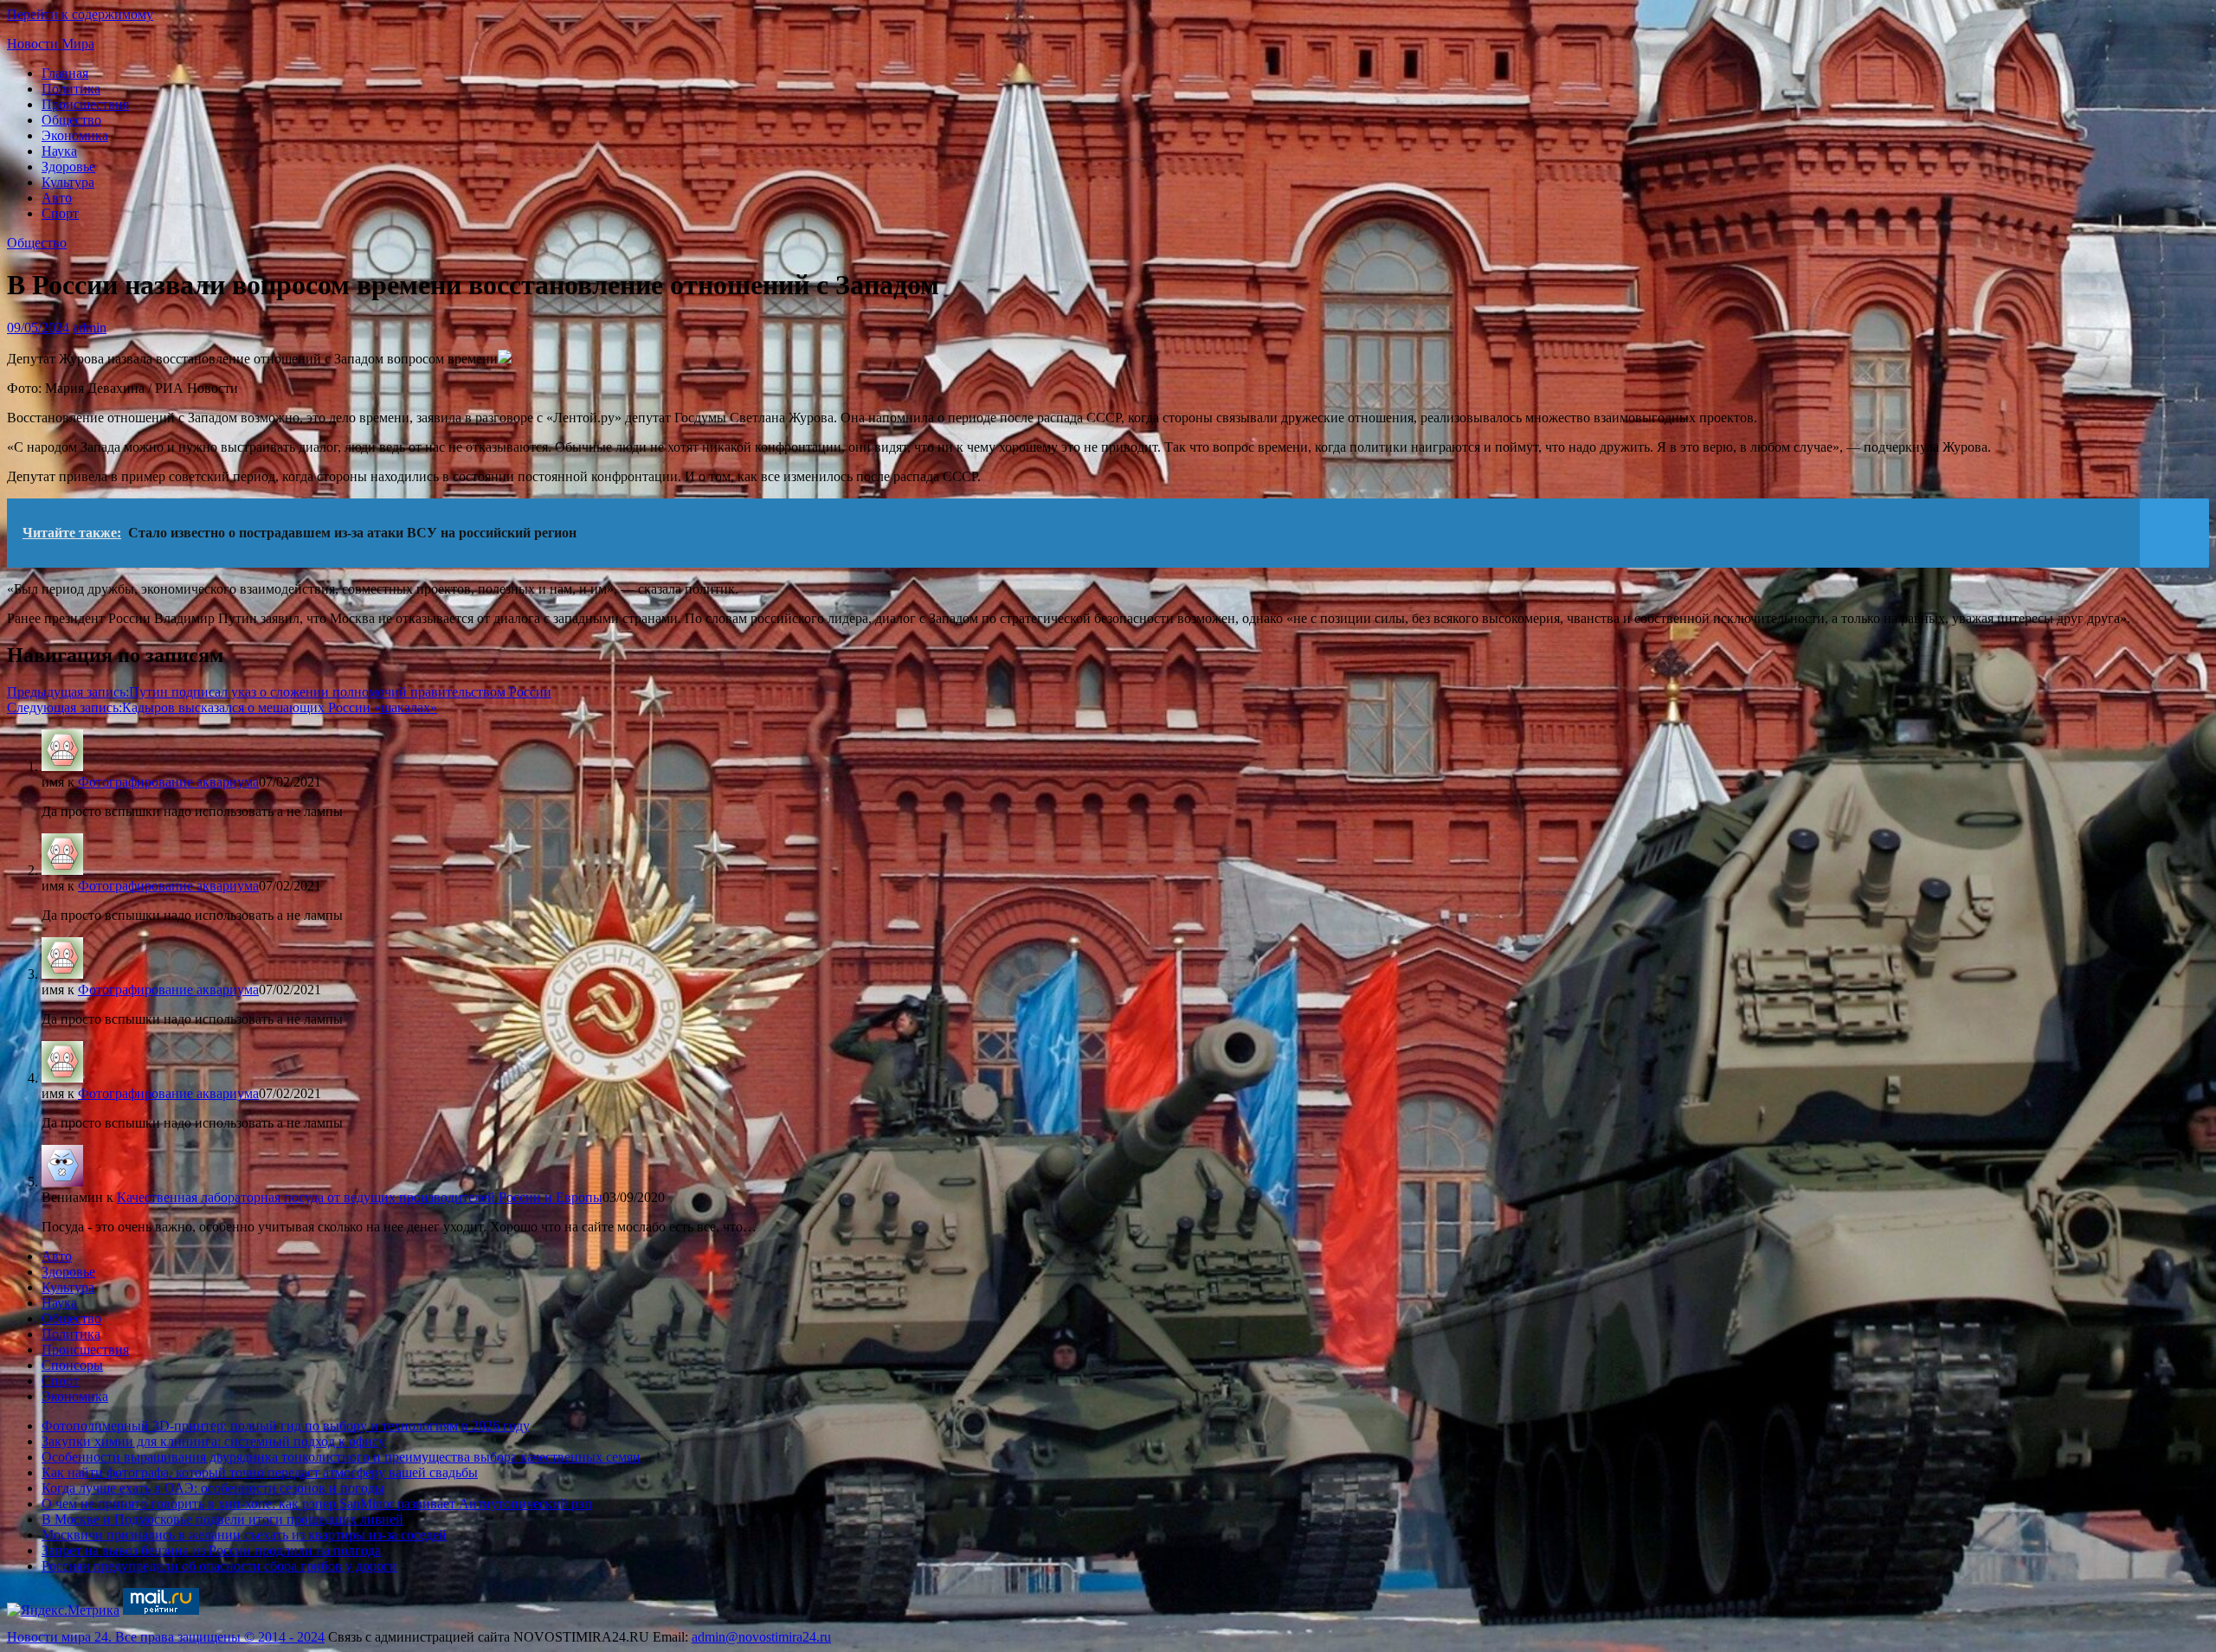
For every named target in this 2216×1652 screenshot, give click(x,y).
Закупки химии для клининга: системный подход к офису (213, 1441)
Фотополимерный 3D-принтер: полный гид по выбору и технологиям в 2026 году (286, 1426)
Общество (71, 120)
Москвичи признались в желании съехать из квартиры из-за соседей (244, 1535)
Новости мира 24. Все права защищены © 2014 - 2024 (166, 1637)
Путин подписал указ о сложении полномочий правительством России (279, 692)
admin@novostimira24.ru (761, 1637)
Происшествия (85, 104)
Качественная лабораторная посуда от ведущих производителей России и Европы (360, 1197)
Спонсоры (72, 1365)
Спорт (60, 213)
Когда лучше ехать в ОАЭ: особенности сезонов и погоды (213, 1488)
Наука (59, 151)
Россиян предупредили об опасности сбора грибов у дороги (219, 1566)
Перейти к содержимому (80, 14)
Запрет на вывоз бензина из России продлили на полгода (211, 1550)
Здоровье (68, 167)
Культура (68, 182)
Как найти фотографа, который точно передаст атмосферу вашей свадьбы (260, 1472)
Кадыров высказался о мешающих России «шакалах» (222, 707)
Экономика (75, 135)
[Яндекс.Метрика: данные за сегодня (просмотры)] (63, 1610)
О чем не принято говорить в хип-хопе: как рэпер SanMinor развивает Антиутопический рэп (317, 1504)
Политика (71, 89)
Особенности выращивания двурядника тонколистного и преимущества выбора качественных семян (341, 1457)
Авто (57, 198)
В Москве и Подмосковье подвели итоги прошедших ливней (222, 1519)
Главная (65, 73)
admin (90, 328)
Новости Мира (51, 44)
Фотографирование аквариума (168, 782)
